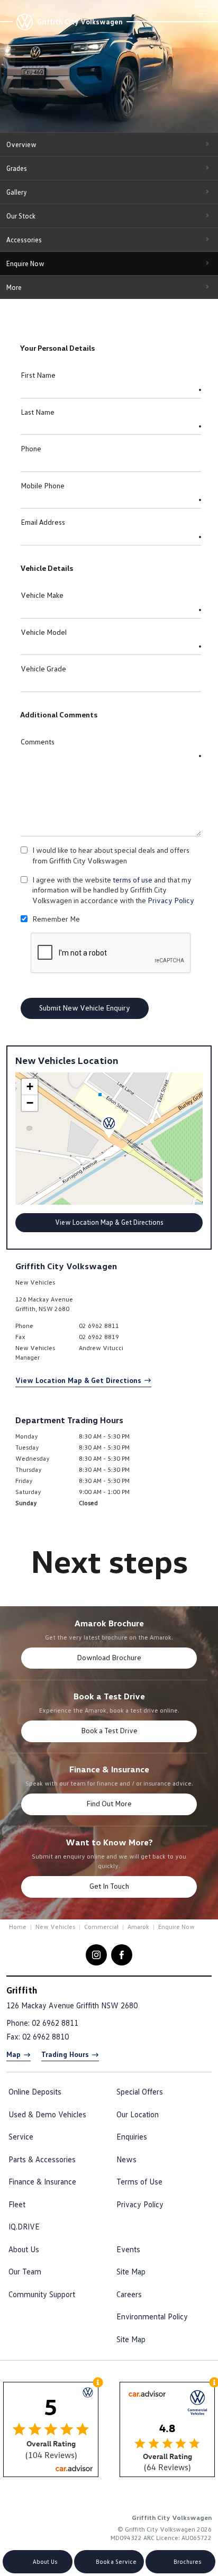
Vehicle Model (44, 632)
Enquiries (132, 2136)
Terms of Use (139, 2181)
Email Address (43, 522)
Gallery (17, 192)
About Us (24, 2249)
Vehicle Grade (43, 668)
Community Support (42, 2294)
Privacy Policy (171, 900)
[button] (109, 1127)
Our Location (138, 2114)
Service (21, 2136)
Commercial (101, 1927)
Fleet (17, 2204)
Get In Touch (109, 1886)
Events (128, 2249)
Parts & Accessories (42, 2159)
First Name (38, 375)
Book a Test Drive (109, 1730)
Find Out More (109, 1803)
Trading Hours (65, 2054)
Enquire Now (25, 263)
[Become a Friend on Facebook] (122, 1955)
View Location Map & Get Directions (109, 1222)
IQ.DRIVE (24, 2226)
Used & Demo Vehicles (47, 2114)
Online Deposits (35, 2091)
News (126, 2159)
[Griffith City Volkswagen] (24, 22)
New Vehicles (55, 1927)
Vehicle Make (42, 595)
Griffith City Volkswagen (80, 22)
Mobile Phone (43, 485)
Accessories (24, 240)
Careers (129, 2294)
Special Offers (140, 2091)
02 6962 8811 (99, 1326)
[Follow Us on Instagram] (96, 1955)
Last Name (38, 412)
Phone (31, 448)
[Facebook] (7, 1926)
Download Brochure (109, 1657)
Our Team (25, 2271)
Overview (21, 144)
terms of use (133, 880)
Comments (38, 741)
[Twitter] (17, 1926)
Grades (17, 168)
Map (13, 2054)
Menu (205, 10)
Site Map (131, 2271)
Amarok (138, 1927)
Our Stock (21, 216)
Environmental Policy (152, 2316)
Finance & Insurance (42, 2181)
